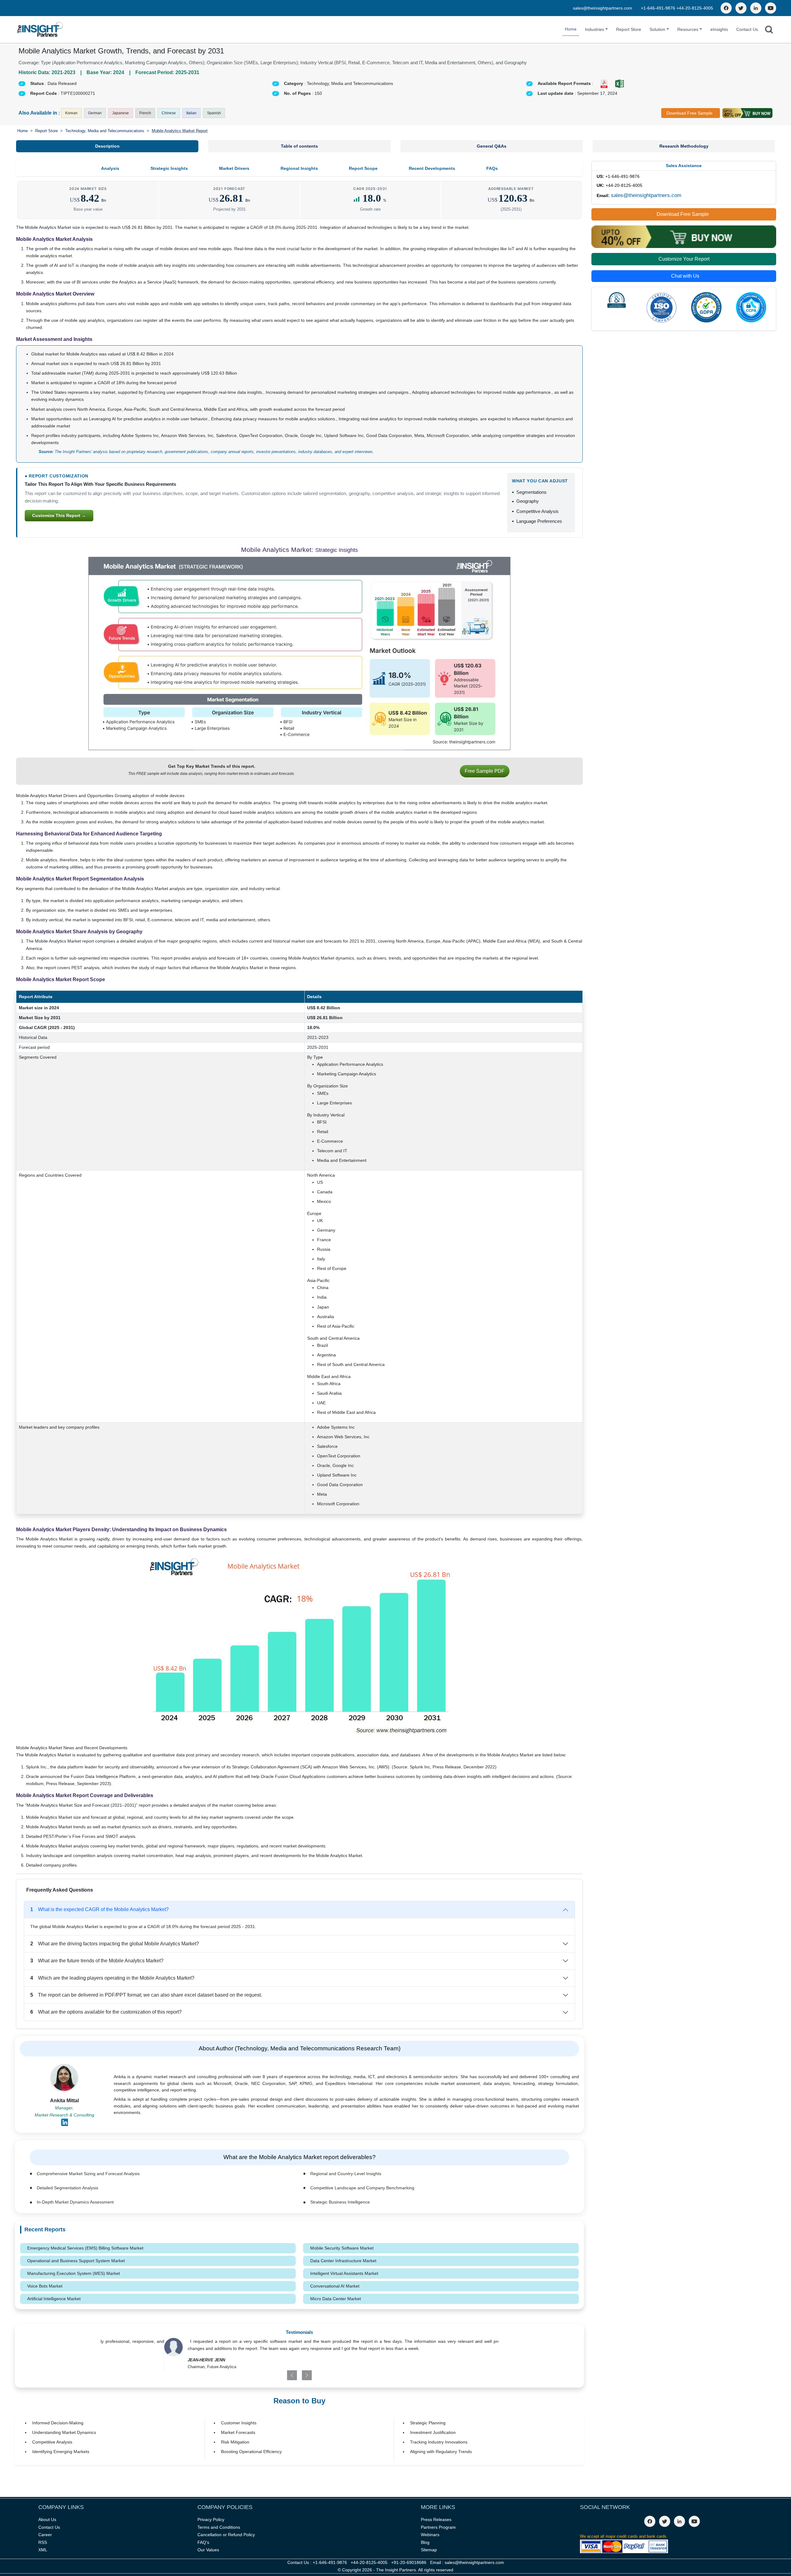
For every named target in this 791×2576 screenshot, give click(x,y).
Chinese (169, 113)
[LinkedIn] (756, 8)
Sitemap (429, 2550)
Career (45, 2535)
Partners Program (438, 2527)
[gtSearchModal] (769, 31)
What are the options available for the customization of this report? (106, 2012)
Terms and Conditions (219, 2527)
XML (43, 2550)
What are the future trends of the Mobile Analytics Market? (97, 1961)
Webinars (430, 2535)
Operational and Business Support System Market (76, 2261)
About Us (47, 2519)
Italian (191, 113)
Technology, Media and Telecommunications (105, 131)
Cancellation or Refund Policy (226, 2535)
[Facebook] (726, 8)
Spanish (214, 113)
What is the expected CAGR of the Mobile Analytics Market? (99, 1909)
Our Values (208, 2550)
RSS (43, 2542)
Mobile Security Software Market (342, 2248)
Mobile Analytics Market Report (180, 131)
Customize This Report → (59, 515)
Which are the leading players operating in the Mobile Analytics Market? (112, 1978)
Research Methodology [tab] (684, 146)
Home (571, 29)
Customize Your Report (684, 259)
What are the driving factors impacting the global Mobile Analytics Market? (115, 1944)
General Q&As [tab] (492, 146)
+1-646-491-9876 (659, 8)
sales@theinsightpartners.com (603, 8)
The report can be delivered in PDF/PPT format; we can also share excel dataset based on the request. (146, 1995)
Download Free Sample (689, 113)
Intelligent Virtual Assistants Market (344, 2273)
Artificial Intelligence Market (54, 2299)
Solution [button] (657, 29)
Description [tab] (107, 146)
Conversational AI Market (335, 2286)
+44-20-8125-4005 (695, 8)
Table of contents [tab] (299, 146)
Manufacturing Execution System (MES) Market (74, 2273)
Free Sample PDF (485, 771)
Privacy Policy (211, 2519)
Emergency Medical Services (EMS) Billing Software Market (85, 2248)
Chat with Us (685, 276)
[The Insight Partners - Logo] (40, 29)
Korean (71, 113)
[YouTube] (771, 8)
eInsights (719, 29)
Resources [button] (688, 29)
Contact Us (747, 29)
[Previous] (267, 2375)
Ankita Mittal (64, 2101)
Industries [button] (594, 29)
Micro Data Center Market (336, 2299)
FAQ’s (203, 2542)
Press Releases (436, 2519)
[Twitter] (741, 8)
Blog (425, 2542)
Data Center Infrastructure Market (343, 2261)
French (145, 113)
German (95, 113)
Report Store (629, 29)
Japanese (121, 113)
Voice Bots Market (45, 2286)
